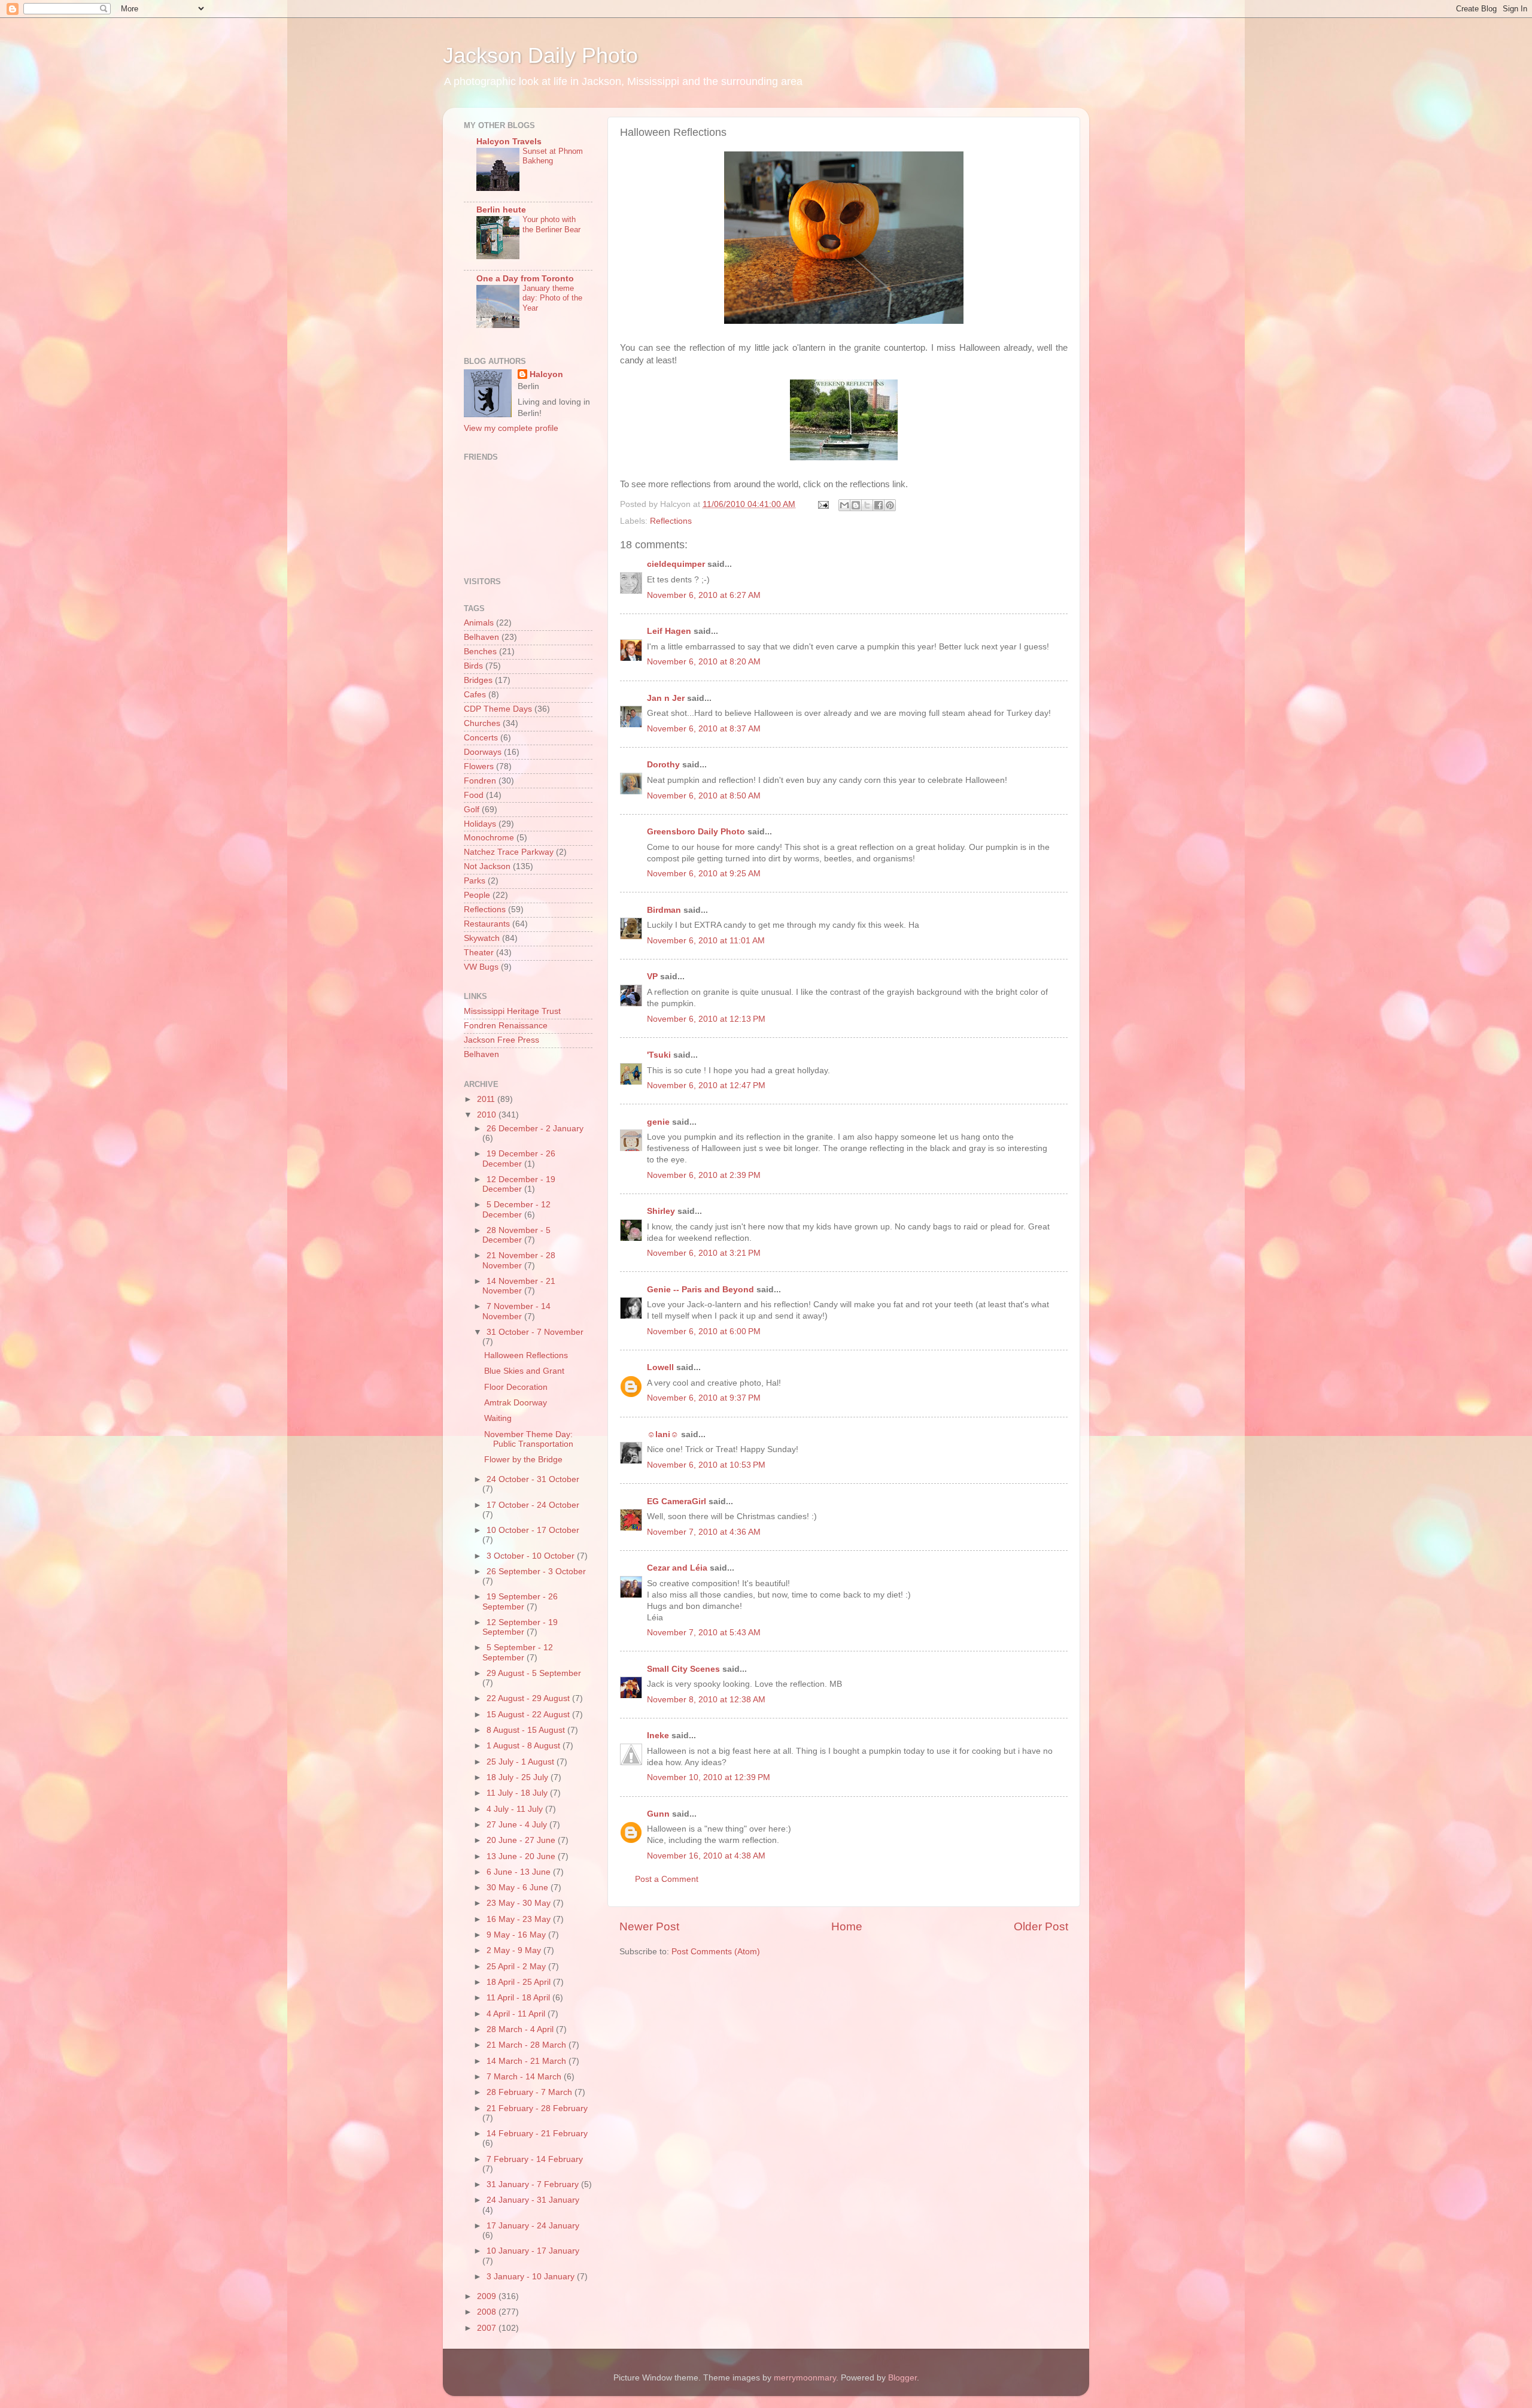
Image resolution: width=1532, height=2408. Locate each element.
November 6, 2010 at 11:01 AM (706, 941)
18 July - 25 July (519, 1777)
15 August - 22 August (529, 1715)
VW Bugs (481, 967)
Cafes (475, 695)
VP (652, 977)
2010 (488, 1115)
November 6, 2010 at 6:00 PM (704, 1331)
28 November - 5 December (516, 1235)
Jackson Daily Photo (540, 55)
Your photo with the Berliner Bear (551, 224)
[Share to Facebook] (879, 505)
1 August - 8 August (525, 1746)
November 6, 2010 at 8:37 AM (704, 729)
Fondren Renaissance (506, 1026)
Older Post (1041, 1926)
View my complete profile (511, 428)
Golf (472, 810)
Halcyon (546, 374)
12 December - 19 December (519, 1184)
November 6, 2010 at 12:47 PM (706, 1085)
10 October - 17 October (533, 1530)
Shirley (661, 1211)
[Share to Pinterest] (890, 505)
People (477, 895)
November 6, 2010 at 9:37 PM (704, 1398)
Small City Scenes (683, 1669)
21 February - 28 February (537, 2108)
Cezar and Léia (677, 1568)
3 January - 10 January (532, 2277)
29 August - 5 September (534, 1673)
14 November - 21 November (519, 1286)
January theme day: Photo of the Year (552, 298)
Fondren (480, 781)
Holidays (480, 824)
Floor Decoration (516, 1387)
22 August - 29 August (529, 1698)
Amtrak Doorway (516, 1403)
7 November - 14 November (516, 1311)
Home (847, 1926)
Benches (480, 652)
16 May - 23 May (520, 1919)
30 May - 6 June (519, 1888)
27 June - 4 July (518, 1825)
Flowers (479, 766)
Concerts (481, 738)
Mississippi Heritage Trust (512, 1011)
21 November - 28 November (519, 1260)
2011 (487, 1099)
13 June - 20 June (522, 1856)
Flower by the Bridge (523, 1460)
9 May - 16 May (517, 1935)
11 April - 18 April (519, 1998)
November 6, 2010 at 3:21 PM (704, 1253)
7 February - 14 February (535, 2159)
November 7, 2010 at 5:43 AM (704, 1633)
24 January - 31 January (533, 2200)
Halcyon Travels (509, 142)
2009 (488, 2296)
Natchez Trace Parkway (509, 852)
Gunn (658, 1814)
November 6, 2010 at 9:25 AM (704, 874)
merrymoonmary (805, 2378)
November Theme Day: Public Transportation (529, 1439)
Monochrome (489, 838)
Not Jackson (487, 866)
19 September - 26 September (520, 1601)
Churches (482, 723)
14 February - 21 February (537, 2134)
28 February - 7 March (531, 2092)
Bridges (478, 680)
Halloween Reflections (526, 1355)
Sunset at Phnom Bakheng (553, 156)
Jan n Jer (666, 698)
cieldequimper (676, 564)
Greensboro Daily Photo (696, 832)
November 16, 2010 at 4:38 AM (706, 1856)
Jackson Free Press (501, 1040)
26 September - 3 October (536, 1572)
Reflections (671, 521)
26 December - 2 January (535, 1129)
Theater (479, 953)
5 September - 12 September (518, 1652)
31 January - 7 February (534, 2184)
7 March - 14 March (525, 2077)
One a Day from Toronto (525, 279)
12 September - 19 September (520, 1627)
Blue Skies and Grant (524, 1371)
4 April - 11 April (517, 2014)
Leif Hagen (669, 631)
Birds (473, 666)
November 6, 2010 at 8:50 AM (704, 796)
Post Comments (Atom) (716, 1952)
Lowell (660, 1367)
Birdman (664, 910)
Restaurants (487, 924)
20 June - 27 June (522, 1840)
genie (658, 1122)
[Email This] (844, 505)
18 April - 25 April (520, 1982)
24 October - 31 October (533, 1479)
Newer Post (649, 1926)
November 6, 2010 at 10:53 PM (706, 1465)
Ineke (658, 1736)
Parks (475, 881)
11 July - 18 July (518, 1793)
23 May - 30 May (520, 1903)
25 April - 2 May (517, 1967)
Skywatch (482, 938)
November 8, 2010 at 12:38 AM (706, 1700)
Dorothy (663, 765)
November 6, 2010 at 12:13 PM (706, 1019)
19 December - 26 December (519, 1159)
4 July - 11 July (516, 1809)
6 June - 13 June (520, 1872)
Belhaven (481, 637)
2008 (488, 2312)
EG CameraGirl (677, 1501)
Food (474, 795)
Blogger (902, 2378)
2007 (488, 2328)
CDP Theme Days (498, 709)
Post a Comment (667, 1879)
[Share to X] (867, 505)
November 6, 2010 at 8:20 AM (704, 662)
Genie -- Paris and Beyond (700, 1290)
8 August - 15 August (527, 1730)
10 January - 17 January (533, 2251)
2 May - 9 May (515, 1950)
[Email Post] (823, 504)
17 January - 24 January (533, 2226)
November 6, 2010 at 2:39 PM (704, 1175)
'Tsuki (659, 1055)
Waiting (498, 1418)
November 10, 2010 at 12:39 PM (709, 1777)
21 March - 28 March (528, 2045)
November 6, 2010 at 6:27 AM (704, 595)
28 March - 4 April (521, 2029)
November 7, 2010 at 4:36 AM (704, 1532)
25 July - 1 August (522, 1762)
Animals (479, 623)
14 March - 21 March (528, 2061)
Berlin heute (501, 210)
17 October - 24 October (533, 1505)
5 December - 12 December (516, 1209)
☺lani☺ (663, 1434)
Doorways (483, 752)
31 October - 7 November (535, 1332)
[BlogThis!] (856, 505)
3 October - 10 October (532, 1556)
